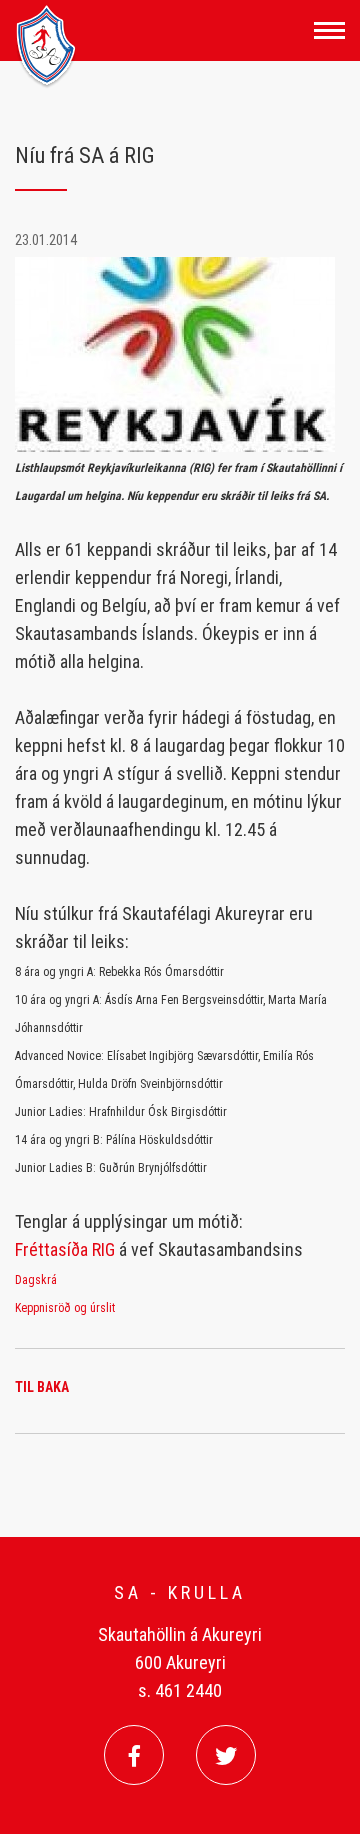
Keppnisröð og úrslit (65, 1308)
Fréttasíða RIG (65, 1249)
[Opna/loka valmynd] (329, 30)
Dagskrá (36, 1280)
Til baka (42, 1387)
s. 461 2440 (180, 1690)
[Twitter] (226, 1755)
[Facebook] (134, 1755)
